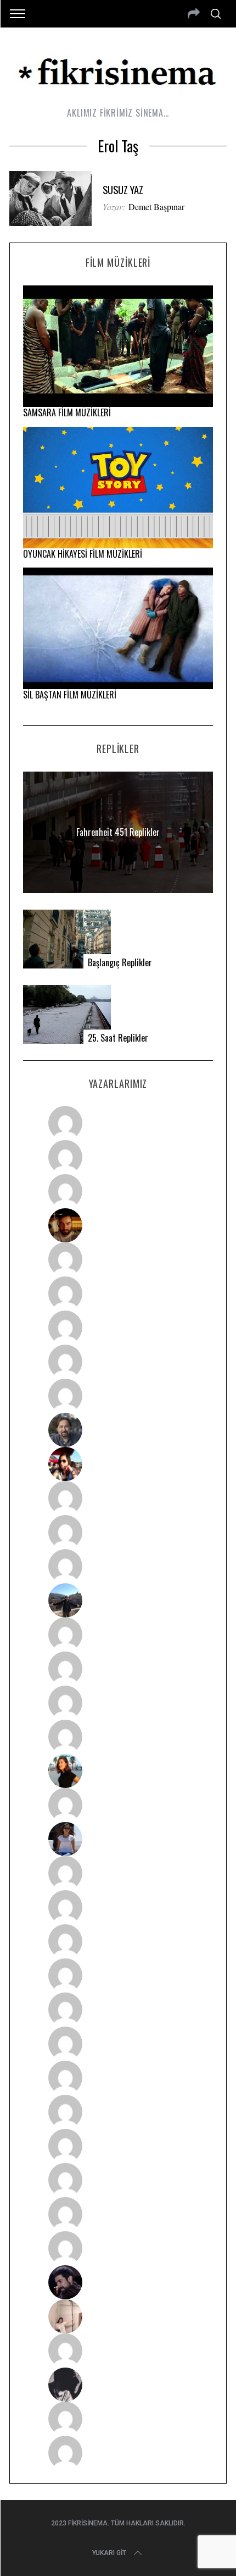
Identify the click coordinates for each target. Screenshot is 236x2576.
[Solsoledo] (118, 2044)
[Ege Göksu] (118, 1907)
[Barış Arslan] (118, 1430)
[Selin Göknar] (118, 1839)
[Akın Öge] (118, 1532)
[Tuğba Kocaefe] (118, 1362)
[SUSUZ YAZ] (50, 199)
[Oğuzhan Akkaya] (118, 2010)
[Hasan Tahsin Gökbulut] (118, 2248)
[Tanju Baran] (118, 1191)
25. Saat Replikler (118, 1038)
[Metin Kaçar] (118, 1259)
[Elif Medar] (118, 2316)
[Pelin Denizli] (118, 2146)
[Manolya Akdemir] (118, 2351)
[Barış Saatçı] (118, 2214)
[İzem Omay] (118, 1941)
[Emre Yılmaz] (118, 1634)
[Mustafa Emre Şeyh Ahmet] (118, 1703)
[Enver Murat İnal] (118, 1975)
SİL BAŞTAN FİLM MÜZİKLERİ (70, 695)
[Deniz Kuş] (118, 1225)
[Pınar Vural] (118, 2112)
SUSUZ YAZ (123, 189)
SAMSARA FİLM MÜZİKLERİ (67, 412)
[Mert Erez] (118, 2385)
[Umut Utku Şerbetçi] (118, 1737)
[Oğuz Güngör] (118, 2453)
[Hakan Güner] (118, 1873)
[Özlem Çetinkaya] (118, 1293)
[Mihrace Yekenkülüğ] (118, 2419)
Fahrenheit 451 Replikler (118, 832)
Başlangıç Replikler (120, 963)
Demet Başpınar (156, 207)
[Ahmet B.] (118, 1123)
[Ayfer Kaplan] (118, 1464)
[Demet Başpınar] (118, 1566)
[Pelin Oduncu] (118, 1771)
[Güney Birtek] (118, 2282)
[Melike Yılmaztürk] (118, 2078)
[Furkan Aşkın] (118, 1669)
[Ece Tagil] (118, 2180)
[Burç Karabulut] (118, 1396)
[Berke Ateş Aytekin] (118, 1805)
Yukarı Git (109, 2553)
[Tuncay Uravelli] (118, 1600)
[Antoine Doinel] (118, 1498)
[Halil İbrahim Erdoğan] (118, 1157)
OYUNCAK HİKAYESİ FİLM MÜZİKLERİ (83, 554)
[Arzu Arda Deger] (118, 1328)
